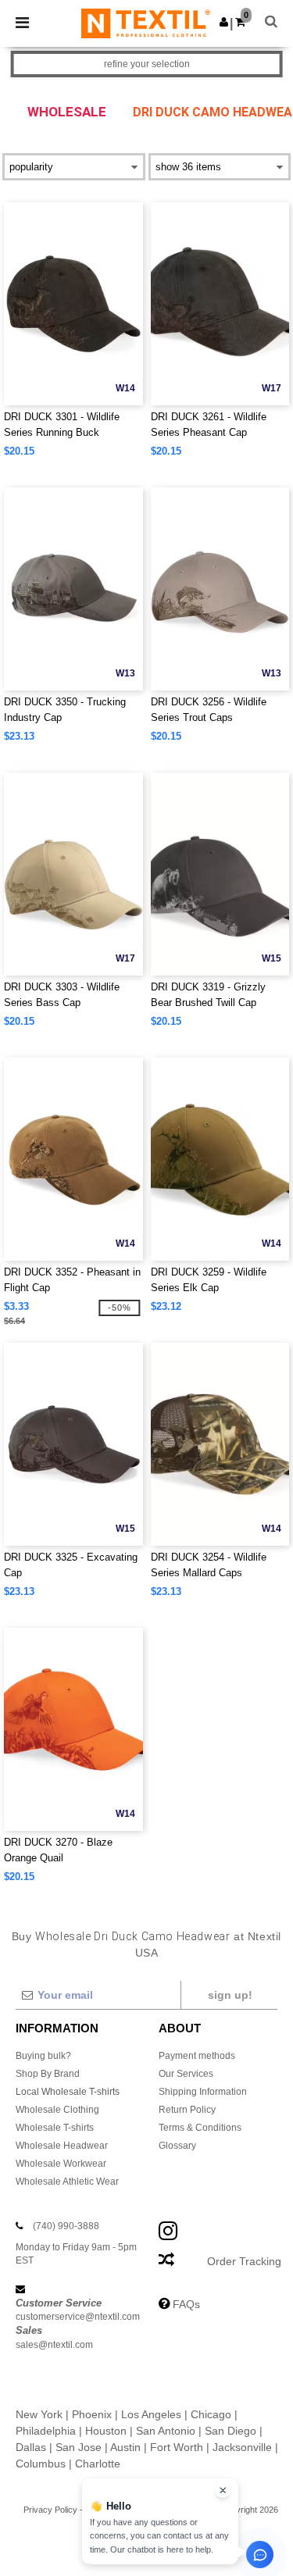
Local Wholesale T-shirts (68, 2092)
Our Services (186, 2074)
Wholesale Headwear (62, 2146)
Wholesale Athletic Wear (67, 2182)
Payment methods (197, 2056)
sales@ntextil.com (54, 2345)
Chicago (211, 2414)
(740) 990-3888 (66, 2226)
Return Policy (187, 2110)
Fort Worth (177, 2447)
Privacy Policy (50, 2510)
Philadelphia (46, 2431)
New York (39, 2414)
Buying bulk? (43, 2056)
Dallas (31, 2447)
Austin (125, 2447)
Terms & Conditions (200, 2128)
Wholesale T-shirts (55, 2128)
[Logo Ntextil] (146, 23)
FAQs (186, 2304)
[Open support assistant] (260, 2555)
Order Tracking (244, 2261)
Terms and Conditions (127, 2510)
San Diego (230, 2431)
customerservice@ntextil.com (78, 2317)
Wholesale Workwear (61, 2164)
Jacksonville (242, 2447)
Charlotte (98, 2464)
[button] (224, 22)
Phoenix (92, 2414)
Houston (106, 2431)
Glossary (177, 2146)
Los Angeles (151, 2414)
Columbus (41, 2464)
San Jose (79, 2447)
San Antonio (166, 2431)
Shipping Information (203, 2092)
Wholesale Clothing (57, 2110)
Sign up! (230, 1995)
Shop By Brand (48, 2074)
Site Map (192, 2510)
